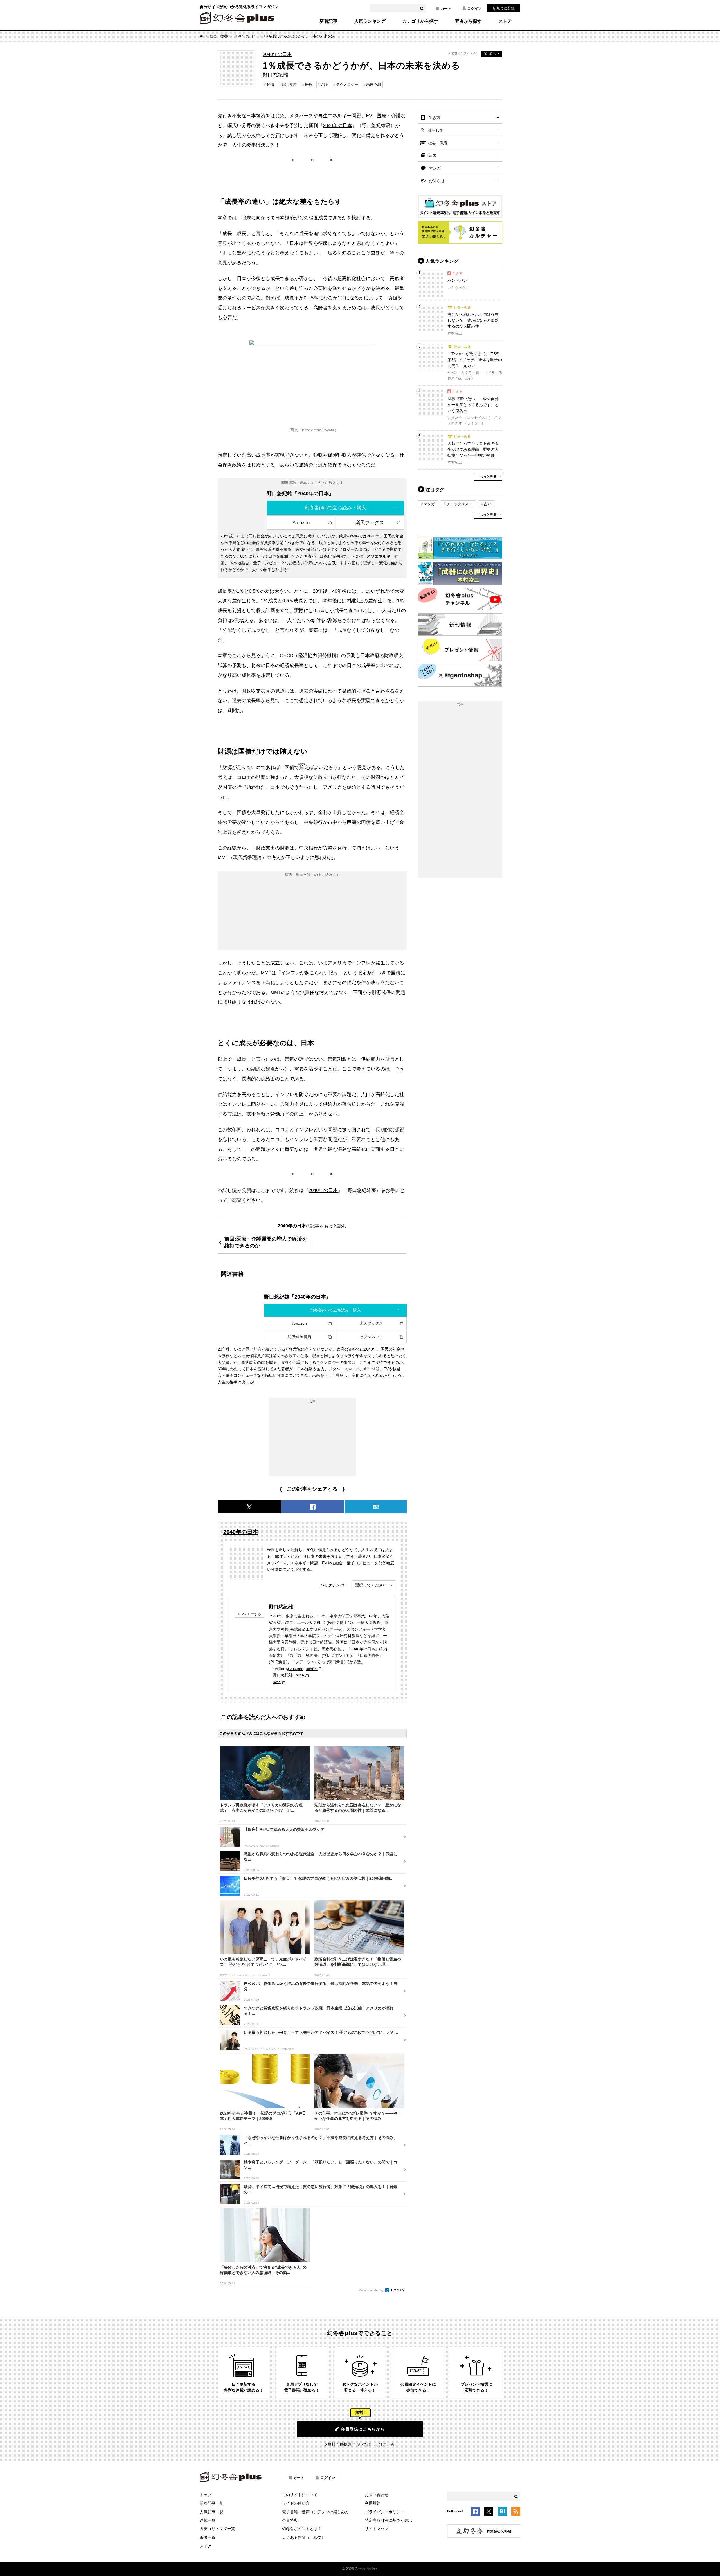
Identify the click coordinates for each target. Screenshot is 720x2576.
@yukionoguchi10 (302, 1669)
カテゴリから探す (420, 21)
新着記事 (328, 21)
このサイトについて (300, 2495)
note (277, 1682)
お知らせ (437, 181)
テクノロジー (347, 84)
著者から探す (468, 21)
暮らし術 (436, 130)
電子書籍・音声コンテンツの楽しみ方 (316, 2512)
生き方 (435, 118)
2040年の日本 (246, 36)
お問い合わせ (377, 2495)
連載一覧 (208, 2520)
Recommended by (372, 2290)
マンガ (435, 168)
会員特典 (290, 2520)
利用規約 (373, 2503)
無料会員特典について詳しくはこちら (361, 2444)
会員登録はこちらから (363, 2429)
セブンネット (371, 1337)
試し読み (290, 84)
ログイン (474, 9)
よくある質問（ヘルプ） (304, 2537)
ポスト (494, 54)
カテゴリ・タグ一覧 (217, 2529)
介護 (324, 84)
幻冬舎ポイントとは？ (302, 2529)
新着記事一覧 (211, 2503)
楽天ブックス (370, 522)
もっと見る (488, 477)
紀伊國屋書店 (300, 1337)
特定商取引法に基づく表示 (388, 2520)
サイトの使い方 (296, 2503)
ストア (505, 21)
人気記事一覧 (211, 2512)
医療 (309, 84)
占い (488, 504)
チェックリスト (459, 504)
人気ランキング (370, 21)
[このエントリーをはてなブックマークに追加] (502, 2512)
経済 (271, 84)
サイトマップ (377, 2529)
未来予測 (373, 84)
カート (446, 9)
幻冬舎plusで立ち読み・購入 (336, 508)
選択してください (371, 1585)
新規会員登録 (504, 8)
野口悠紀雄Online (288, 1675)
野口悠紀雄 (281, 1607)
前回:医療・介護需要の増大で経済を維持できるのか (266, 1242)
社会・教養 (219, 36)
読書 (433, 155)
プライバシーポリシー (384, 2512)
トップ (206, 2495)
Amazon (301, 522)
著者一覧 (208, 2537)
